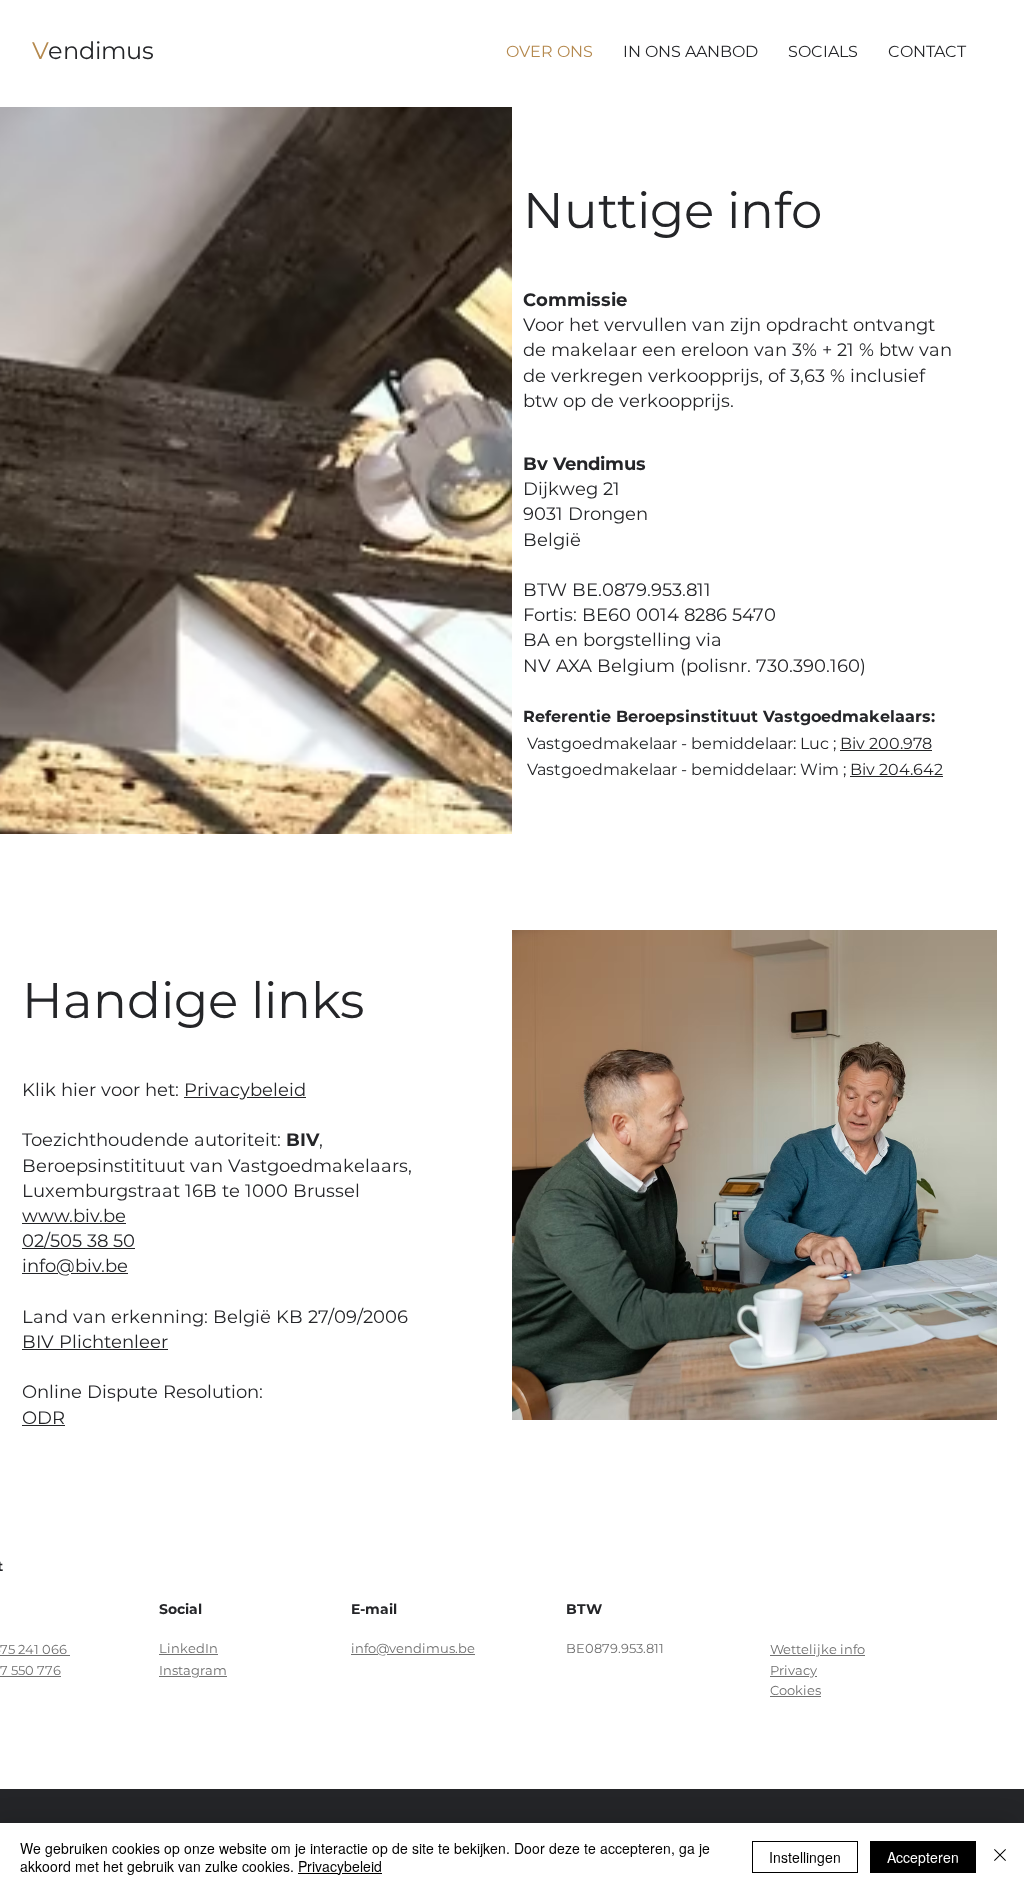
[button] (927, 52)
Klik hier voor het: (103, 1090)
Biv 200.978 (886, 743)
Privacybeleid (245, 1090)
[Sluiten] (1000, 1857)
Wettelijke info (817, 1649)
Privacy (793, 1670)
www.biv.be (74, 1216)
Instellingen (805, 1857)
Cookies (795, 1690)
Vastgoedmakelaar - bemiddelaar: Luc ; (681, 743)
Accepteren (923, 1857)
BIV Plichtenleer (95, 1342)
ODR (43, 1418)
